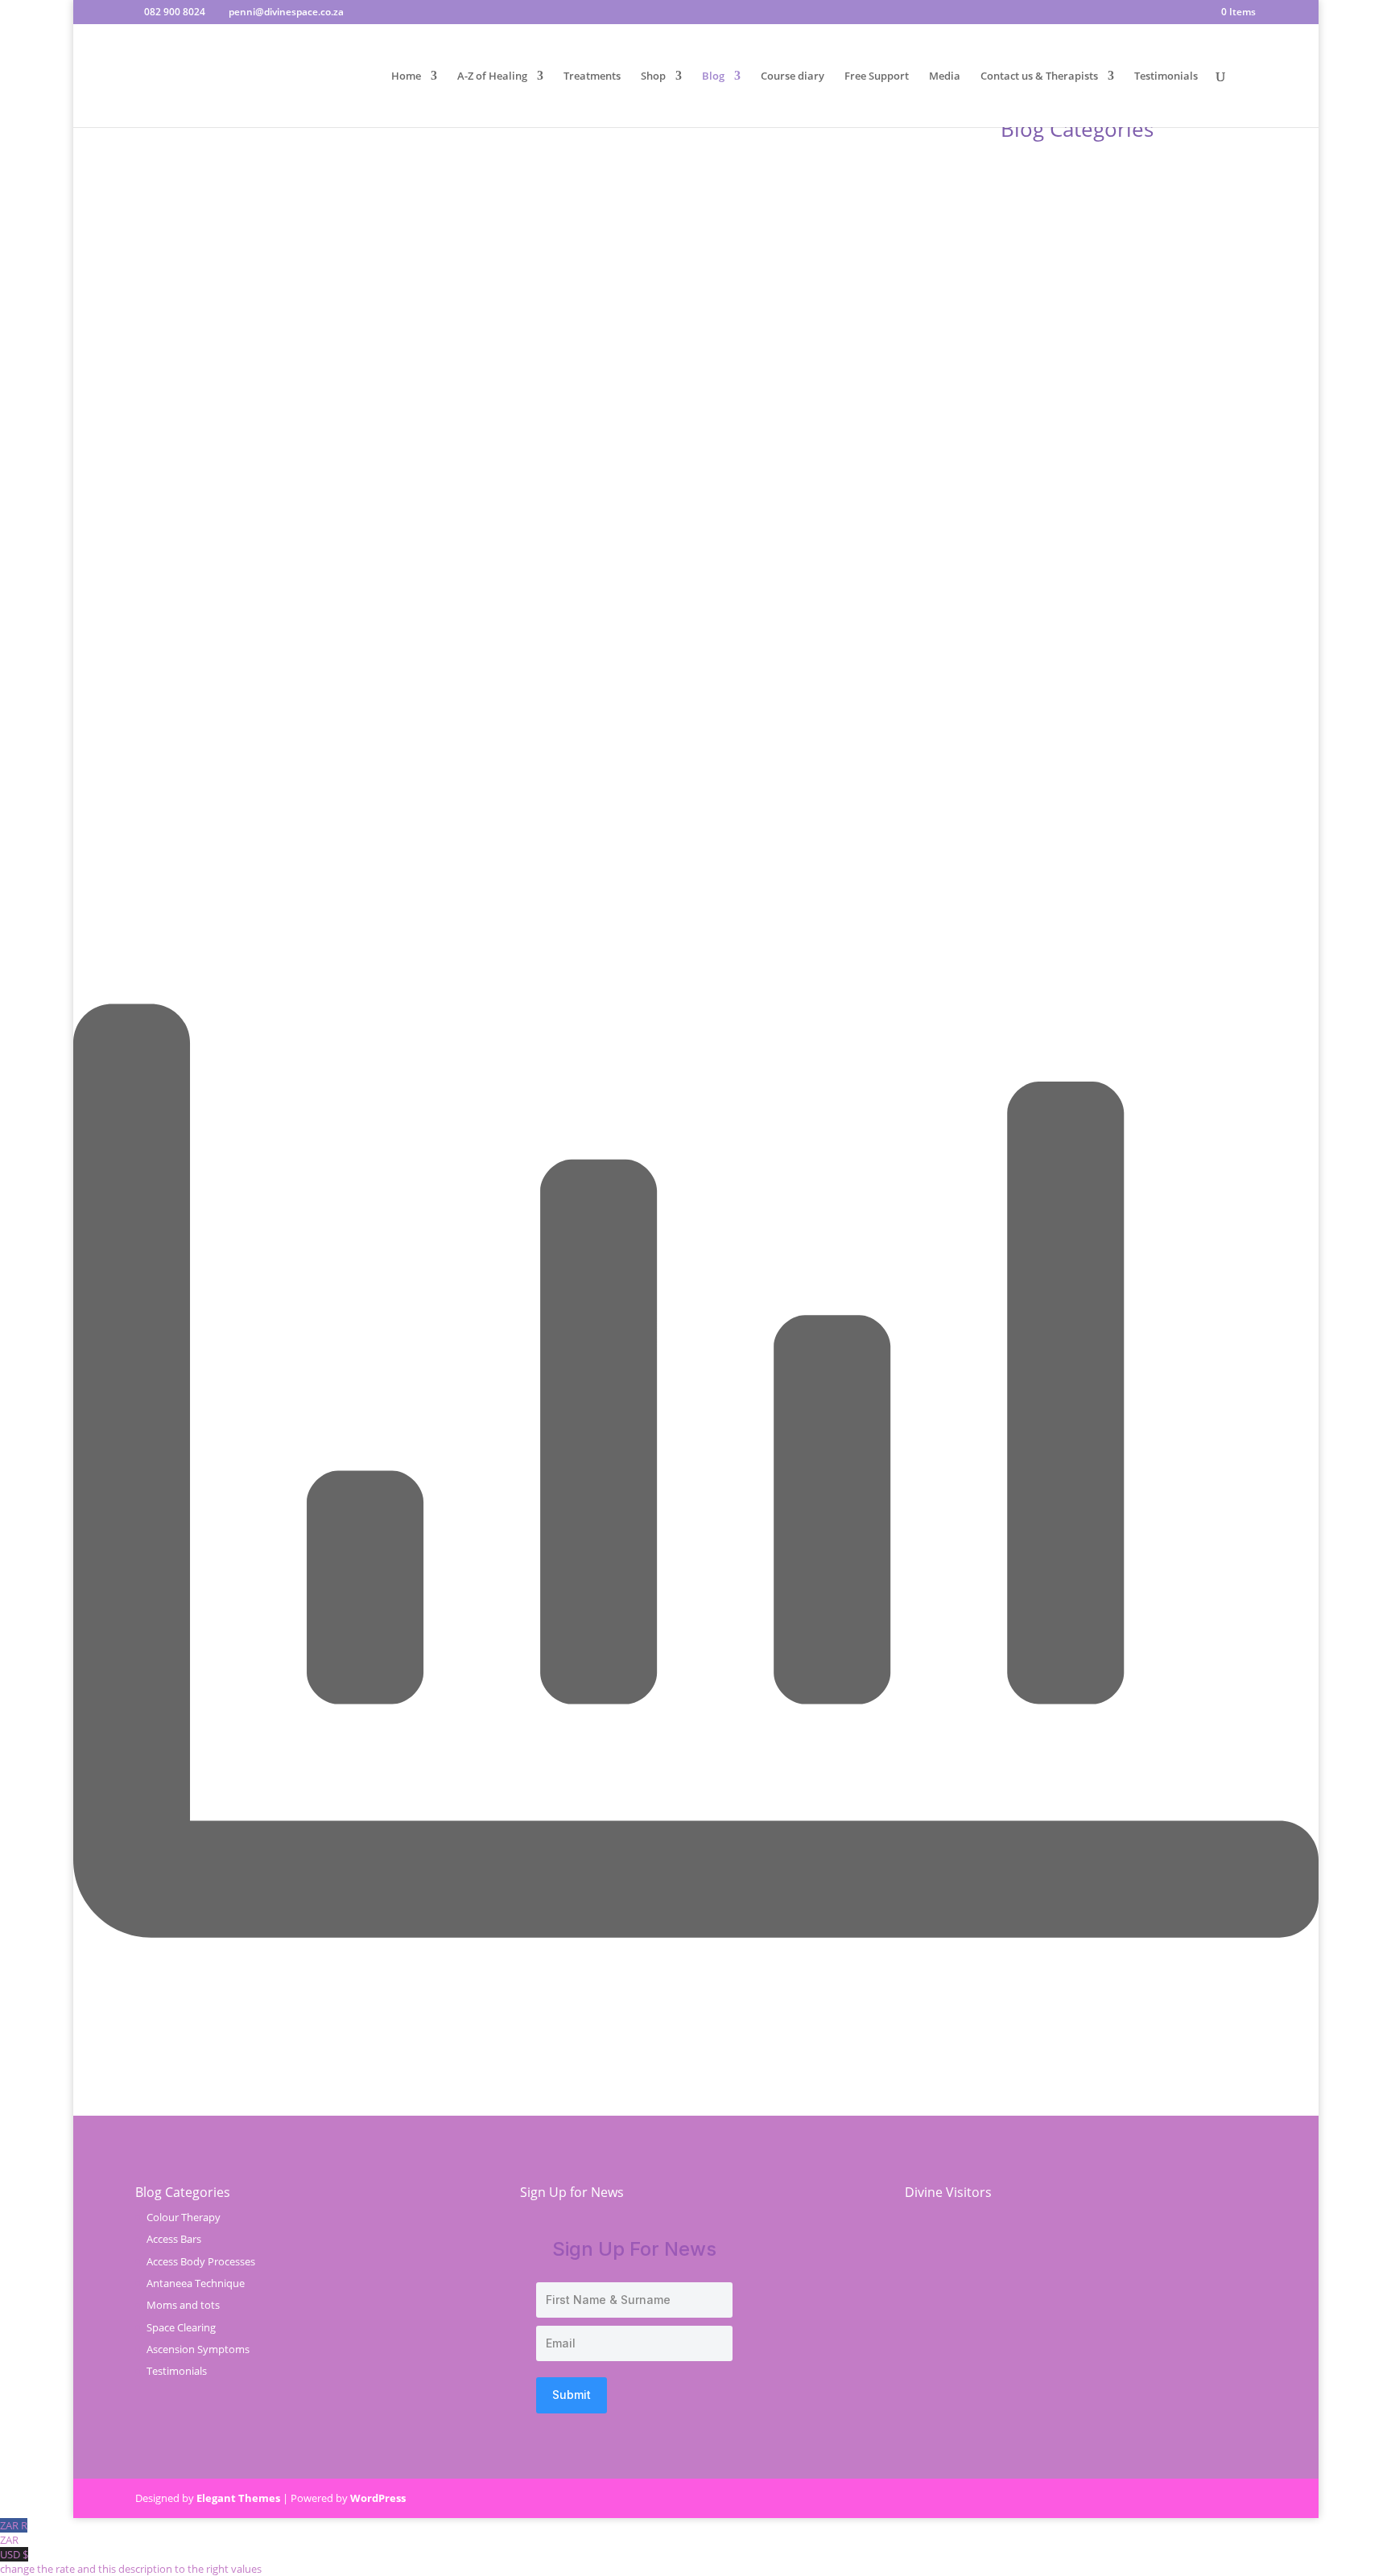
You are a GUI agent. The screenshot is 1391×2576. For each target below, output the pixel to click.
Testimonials (1166, 76)
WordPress (378, 2498)
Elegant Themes (238, 2498)
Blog (713, 76)
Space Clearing (181, 2327)
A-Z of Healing (492, 76)
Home (406, 76)
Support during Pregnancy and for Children (283, 667)
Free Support (877, 76)
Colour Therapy (361, 691)
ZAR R (14, 2533)
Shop (653, 76)
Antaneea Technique (196, 2283)
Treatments (592, 76)
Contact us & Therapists (1039, 76)
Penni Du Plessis (204, 691)
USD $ (131, 2562)
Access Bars (174, 2239)
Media (945, 76)
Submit (572, 2395)
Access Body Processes (201, 2261)
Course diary (792, 76)
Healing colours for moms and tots (486, 691)
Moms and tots (183, 2305)
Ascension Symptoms (198, 2349)
